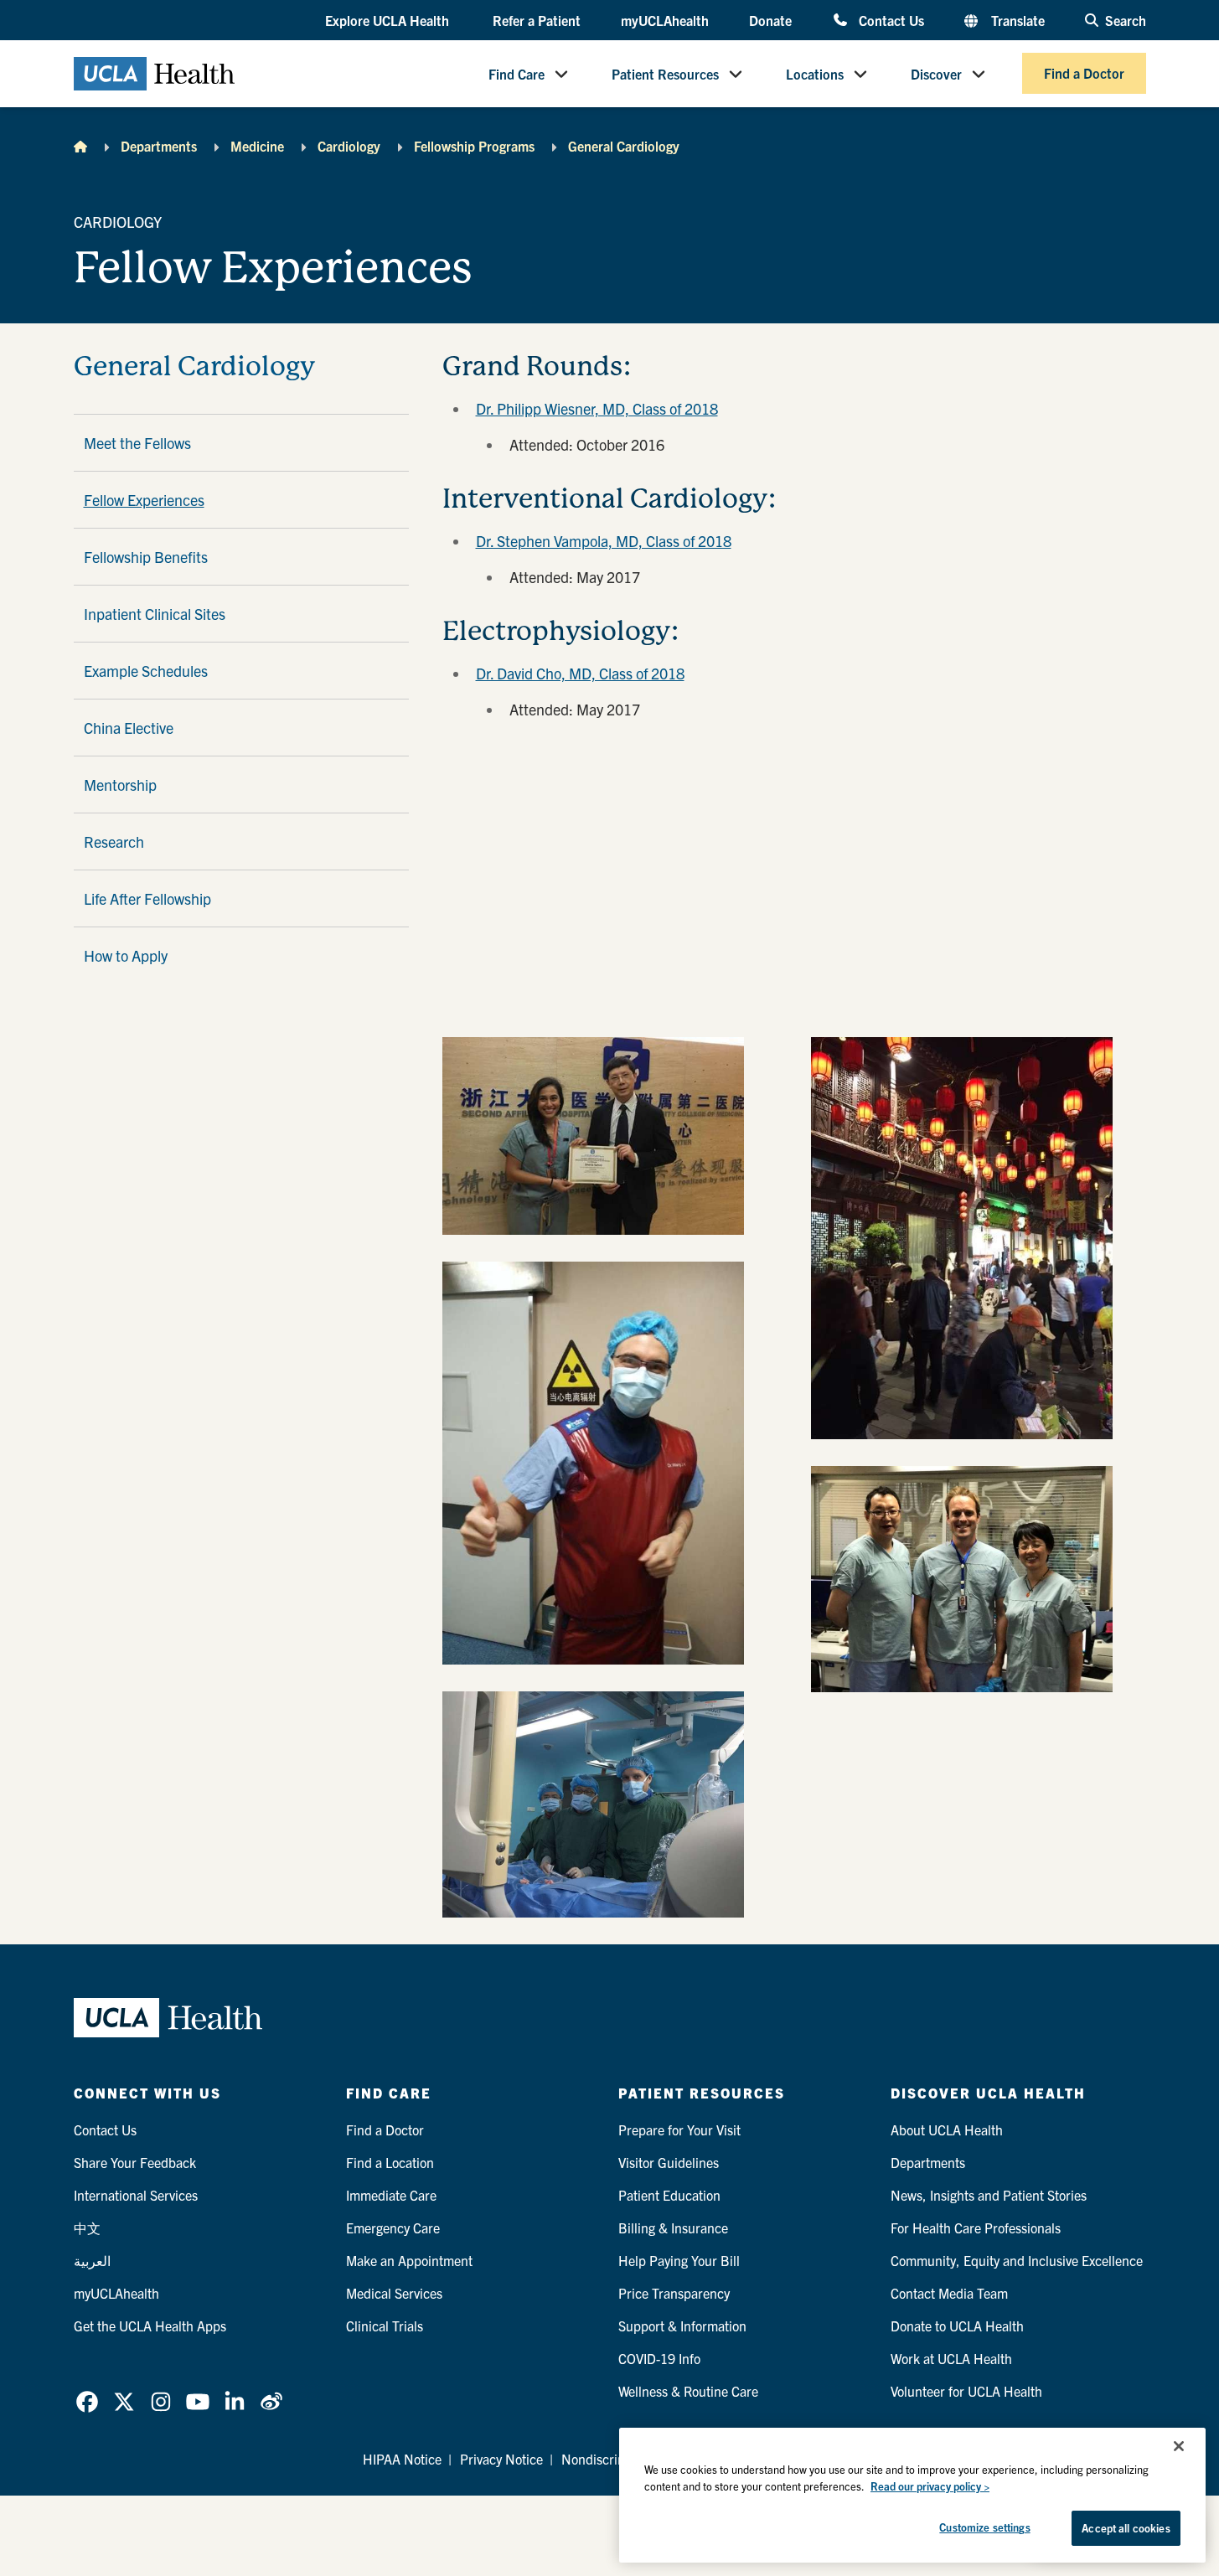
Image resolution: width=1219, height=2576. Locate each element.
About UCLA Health (947, 2129)
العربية (92, 2260)
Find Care (517, 74)
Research (114, 841)
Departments (159, 146)
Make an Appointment (409, 2260)
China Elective (129, 728)
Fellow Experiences (144, 500)
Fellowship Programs (474, 146)
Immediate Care (391, 2195)
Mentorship (120, 785)
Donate (770, 20)
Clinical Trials (385, 2326)
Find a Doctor (1084, 74)
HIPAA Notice (402, 2459)
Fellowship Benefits (146, 557)
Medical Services (394, 2293)
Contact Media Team (949, 2293)
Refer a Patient (537, 20)
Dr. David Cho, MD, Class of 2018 (580, 673)
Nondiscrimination (615, 2459)
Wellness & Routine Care (688, 2391)
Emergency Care (393, 2228)
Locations (815, 74)
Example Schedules (146, 671)
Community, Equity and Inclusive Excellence (1017, 2260)
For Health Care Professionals (976, 2228)
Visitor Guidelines (669, 2162)
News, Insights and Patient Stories (989, 2195)
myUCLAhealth (665, 20)
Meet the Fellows (137, 443)
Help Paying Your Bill (679, 2260)
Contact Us (891, 20)
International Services (136, 2195)
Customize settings (984, 2527)
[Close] (1179, 2446)
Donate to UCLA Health (957, 2326)
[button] (389, 21)
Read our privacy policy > (930, 2486)
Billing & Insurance (673, 2228)
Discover (936, 74)
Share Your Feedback (135, 2162)
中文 (87, 2228)
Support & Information (682, 2326)
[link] (87, 2402)
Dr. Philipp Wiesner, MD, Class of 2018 (597, 408)
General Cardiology (624, 146)
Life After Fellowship (147, 898)
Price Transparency (674, 2293)
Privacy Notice (501, 2459)
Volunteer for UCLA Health (966, 2391)
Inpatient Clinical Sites (155, 614)
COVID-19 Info (659, 2358)
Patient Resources (665, 74)
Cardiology (349, 146)
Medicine (257, 146)
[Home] (80, 146)
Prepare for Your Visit (679, 2129)
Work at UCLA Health (951, 2358)
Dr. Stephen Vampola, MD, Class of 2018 (604, 541)
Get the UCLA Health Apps (150, 2326)
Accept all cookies (1126, 2528)
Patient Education (669, 2195)
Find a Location (390, 2162)
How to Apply (126, 955)
